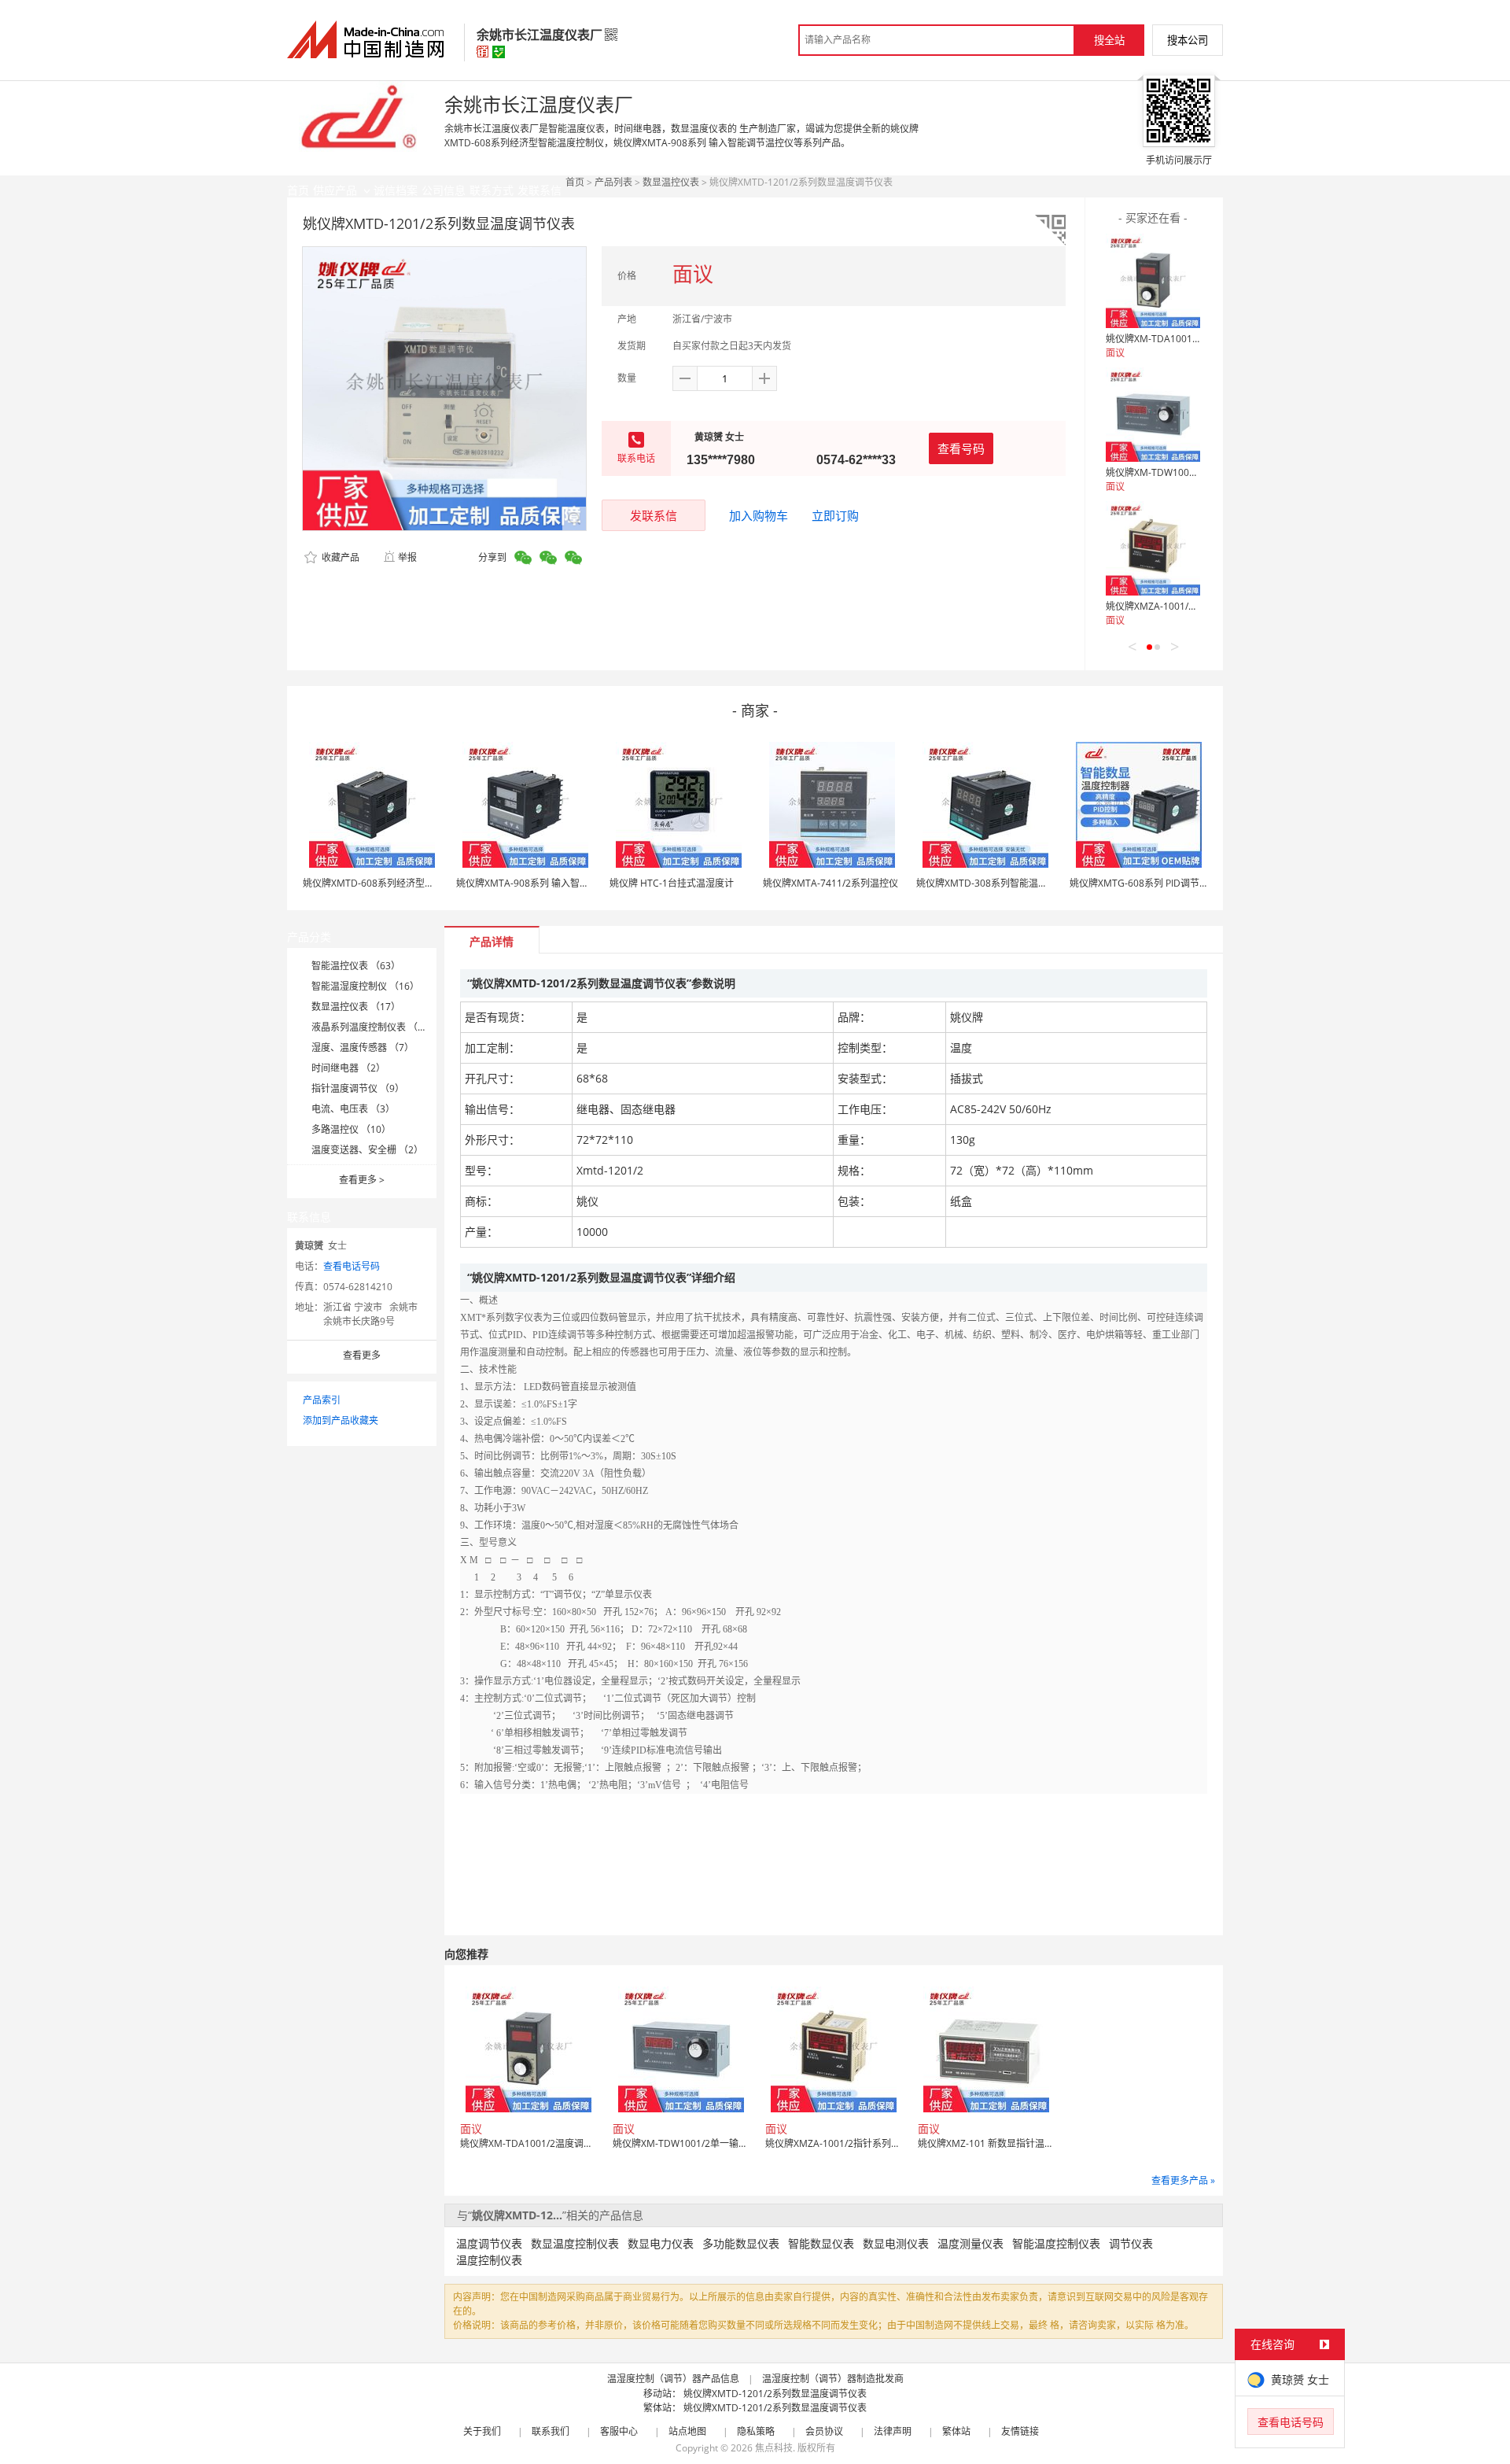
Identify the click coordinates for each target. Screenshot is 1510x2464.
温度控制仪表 (489, 2260)
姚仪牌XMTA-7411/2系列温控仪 (830, 883)
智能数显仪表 (821, 2243)
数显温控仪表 (671, 182)
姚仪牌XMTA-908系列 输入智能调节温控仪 (546, 883)
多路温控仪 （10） (351, 1129)
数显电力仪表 (661, 2243)
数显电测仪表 (896, 2243)
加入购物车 (759, 515)
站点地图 (687, 2431)
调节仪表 (1131, 2243)
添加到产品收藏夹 (341, 1420)
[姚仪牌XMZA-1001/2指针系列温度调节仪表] (1153, 548)
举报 (407, 557)
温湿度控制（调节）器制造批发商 (833, 2379)
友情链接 (1020, 2431)
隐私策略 (756, 2431)
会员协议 (824, 2431)
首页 (575, 182)
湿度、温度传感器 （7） (363, 1048)
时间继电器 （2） (348, 1068)
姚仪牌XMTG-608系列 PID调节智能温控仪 (1158, 883)
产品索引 (322, 1400)
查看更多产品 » (1183, 2180)
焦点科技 (774, 2448)
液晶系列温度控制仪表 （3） (372, 1027)
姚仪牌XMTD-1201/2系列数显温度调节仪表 (775, 2394)
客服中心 (619, 2431)
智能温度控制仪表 (1056, 2243)
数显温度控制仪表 (575, 2243)
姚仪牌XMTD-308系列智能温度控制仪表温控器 (1015, 883)
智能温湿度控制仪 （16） (365, 986)
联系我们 (551, 2431)
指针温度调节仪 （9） (358, 1088)
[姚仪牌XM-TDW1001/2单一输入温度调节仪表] (1153, 415)
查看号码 (961, 448)
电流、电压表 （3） (353, 1109)
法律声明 (893, 2431)
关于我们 (482, 2431)
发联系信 (654, 515)
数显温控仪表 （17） (356, 1007)
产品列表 (613, 182)
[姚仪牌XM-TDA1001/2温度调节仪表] (1153, 281)
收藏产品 (339, 557)
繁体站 (956, 2431)
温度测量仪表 (970, 2243)
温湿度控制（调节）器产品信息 (673, 2379)
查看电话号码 (352, 1266)
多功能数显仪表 (741, 2243)
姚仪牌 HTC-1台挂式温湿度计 (672, 883)
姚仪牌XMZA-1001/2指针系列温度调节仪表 (1197, 606)
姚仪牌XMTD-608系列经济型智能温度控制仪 (397, 883)
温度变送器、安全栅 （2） (367, 1150)
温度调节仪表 (489, 2243)
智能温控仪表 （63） (356, 966)
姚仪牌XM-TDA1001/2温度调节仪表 (1182, 339)
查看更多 (362, 1180)
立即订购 (835, 515)
